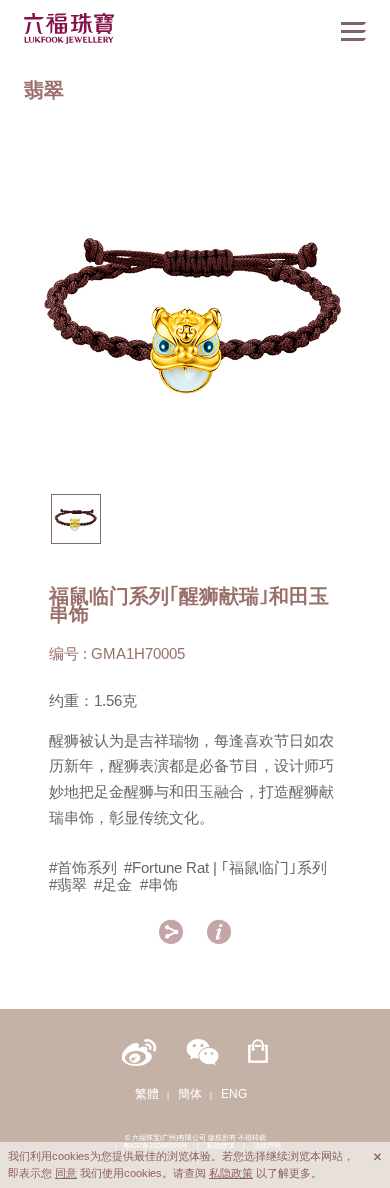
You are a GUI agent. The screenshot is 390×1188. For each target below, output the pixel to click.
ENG (234, 1094)
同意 (66, 1173)
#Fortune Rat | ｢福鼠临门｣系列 (225, 868)
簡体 (190, 1094)
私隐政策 (231, 1173)
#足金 (113, 885)
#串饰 (159, 885)
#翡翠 (68, 885)
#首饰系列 (83, 868)
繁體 (147, 1094)
